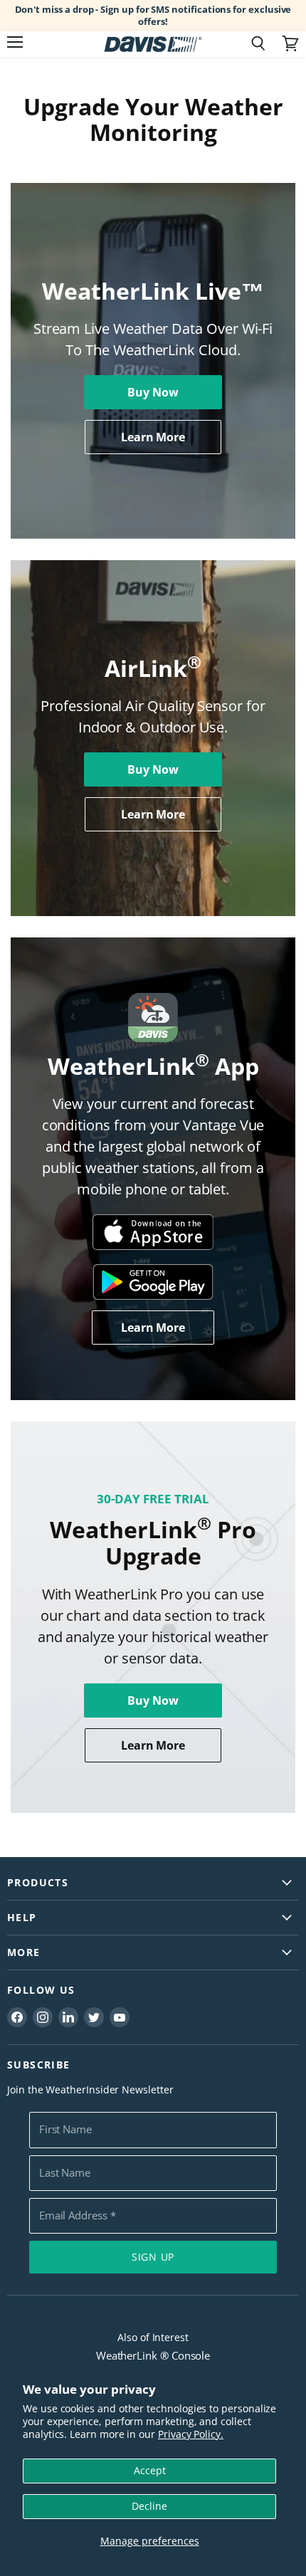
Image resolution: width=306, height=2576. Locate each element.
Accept (150, 2470)
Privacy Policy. (191, 2434)
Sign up (153, 2257)
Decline (149, 2506)
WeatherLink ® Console (153, 2355)
